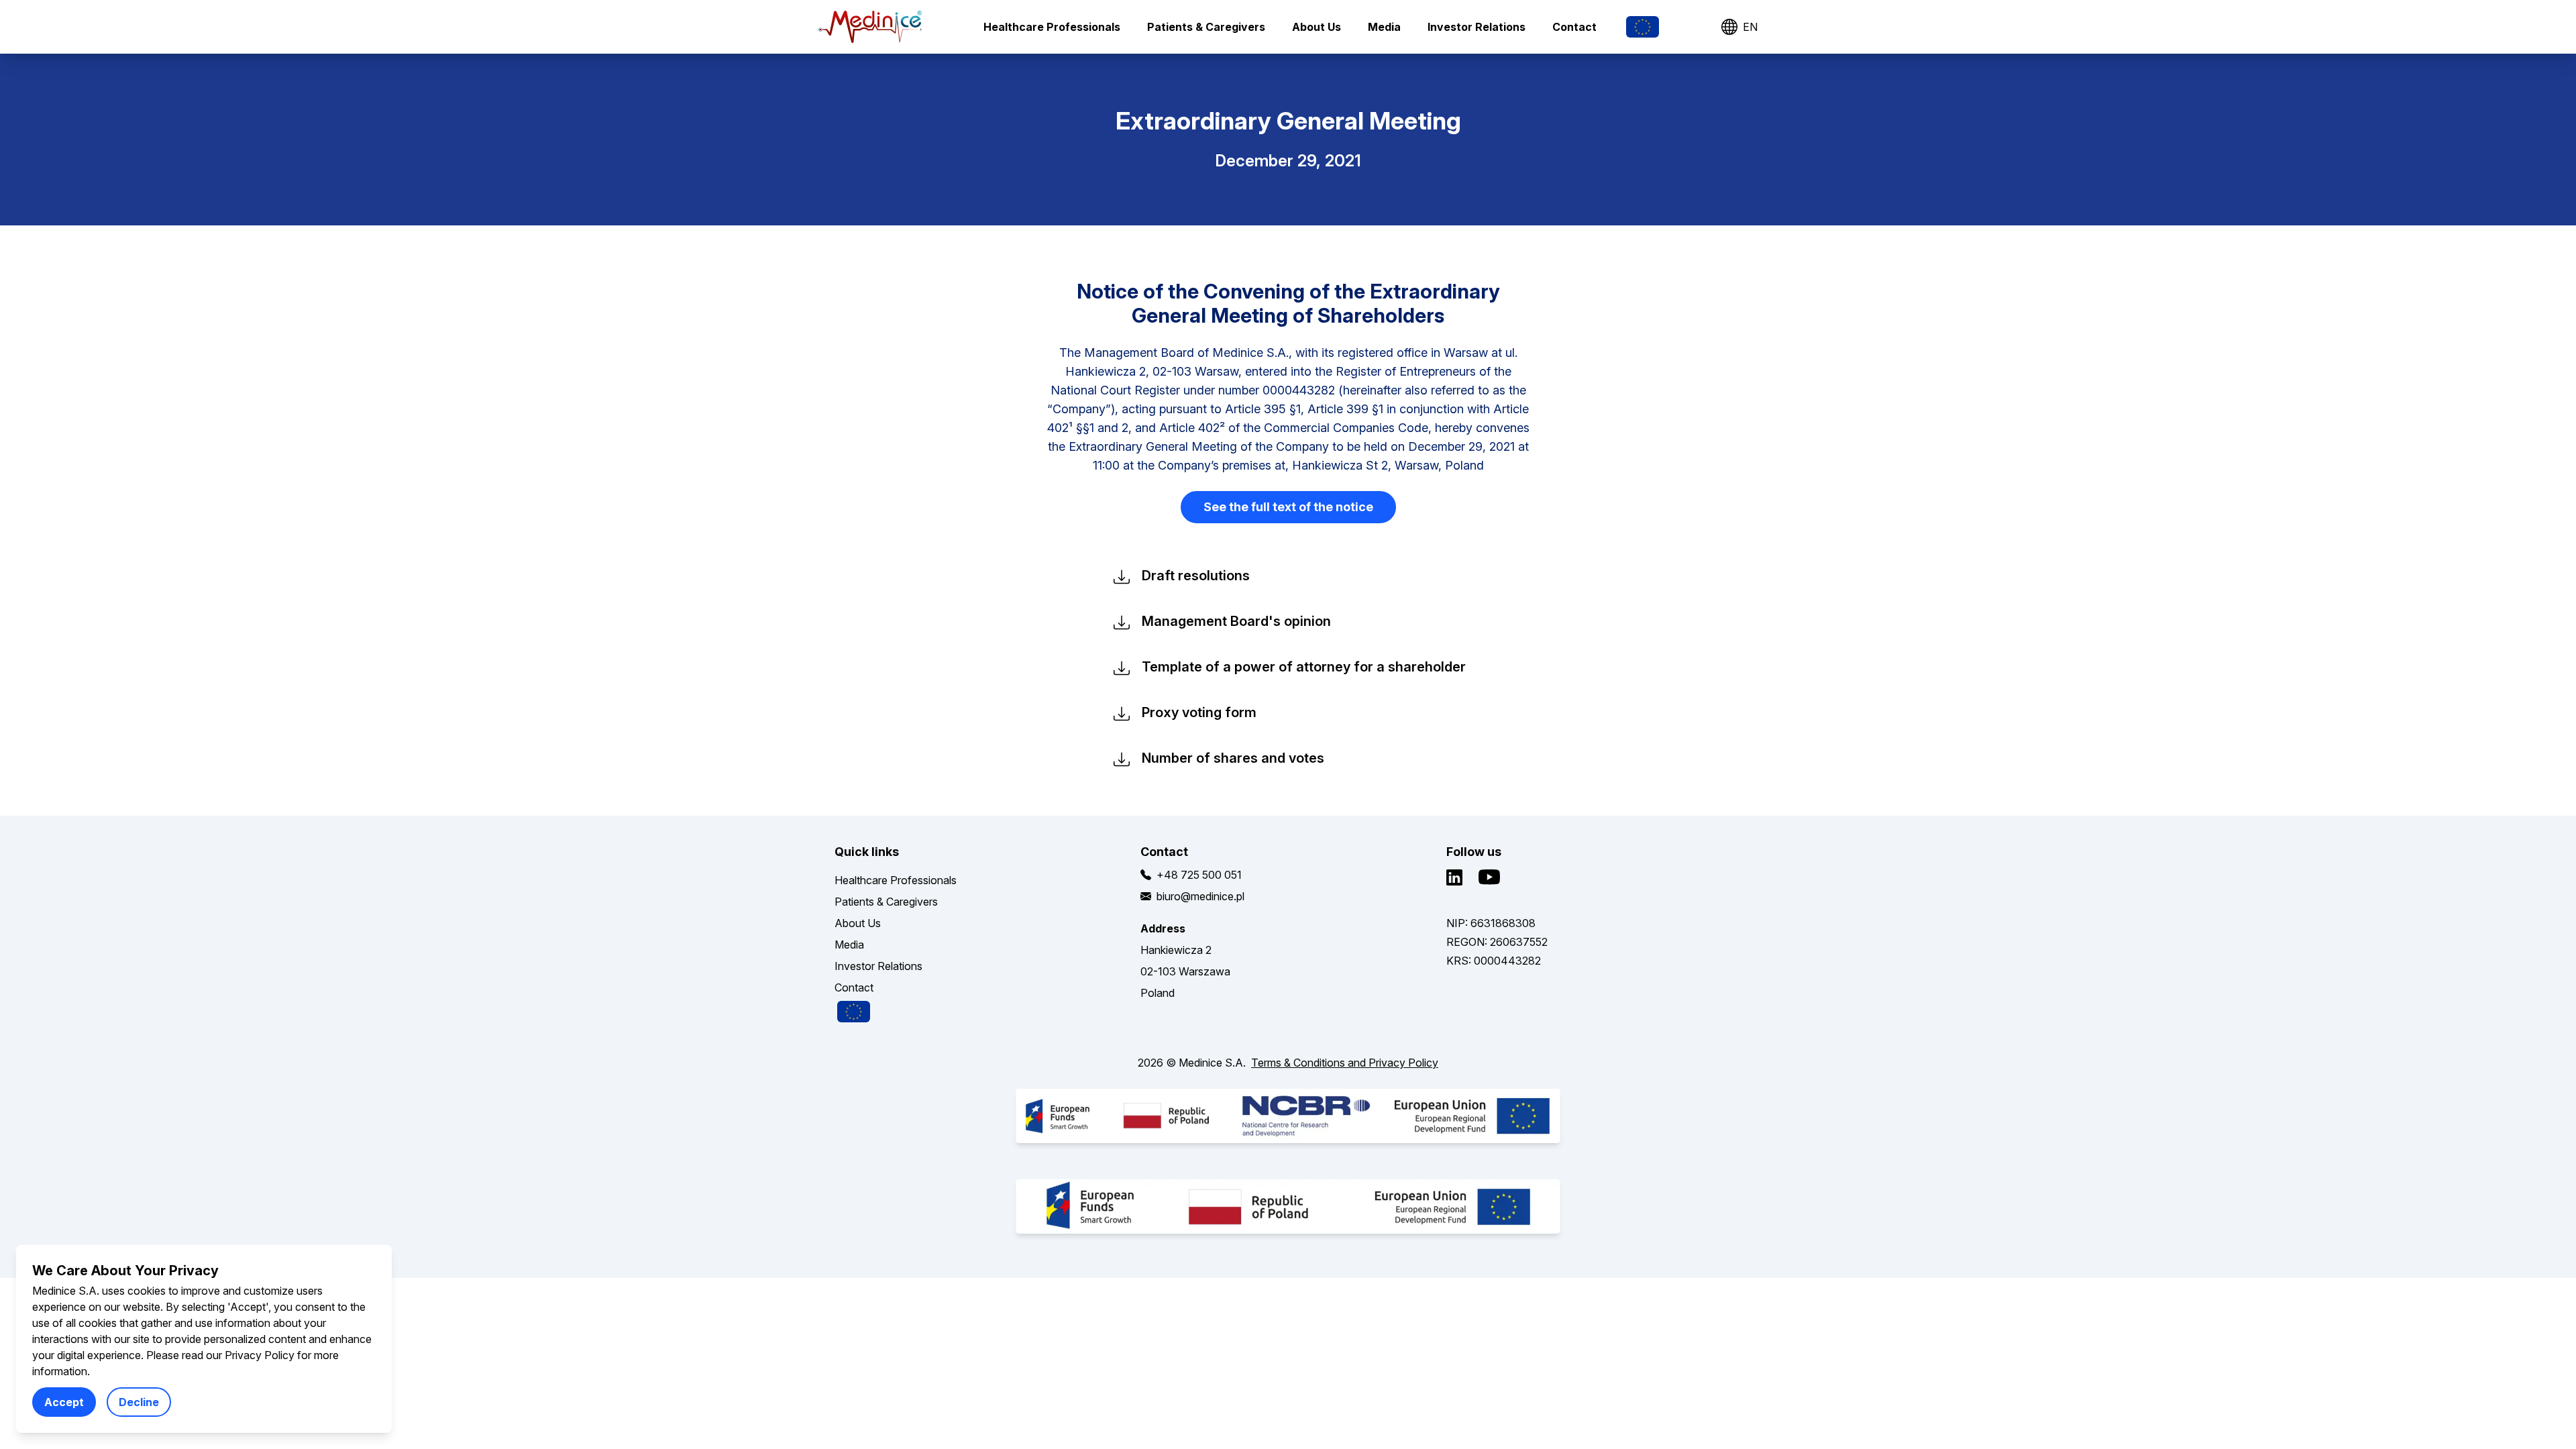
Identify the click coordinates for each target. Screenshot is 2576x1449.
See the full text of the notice (1288, 507)
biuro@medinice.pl (1200, 896)
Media (1384, 27)
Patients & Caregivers (1206, 27)
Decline (139, 1402)
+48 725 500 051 (1199, 875)
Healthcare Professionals (1052, 27)
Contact (1574, 27)
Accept (64, 1402)
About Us (1317, 27)
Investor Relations (1477, 27)
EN (1750, 27)
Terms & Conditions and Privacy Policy (1345, 1063)
